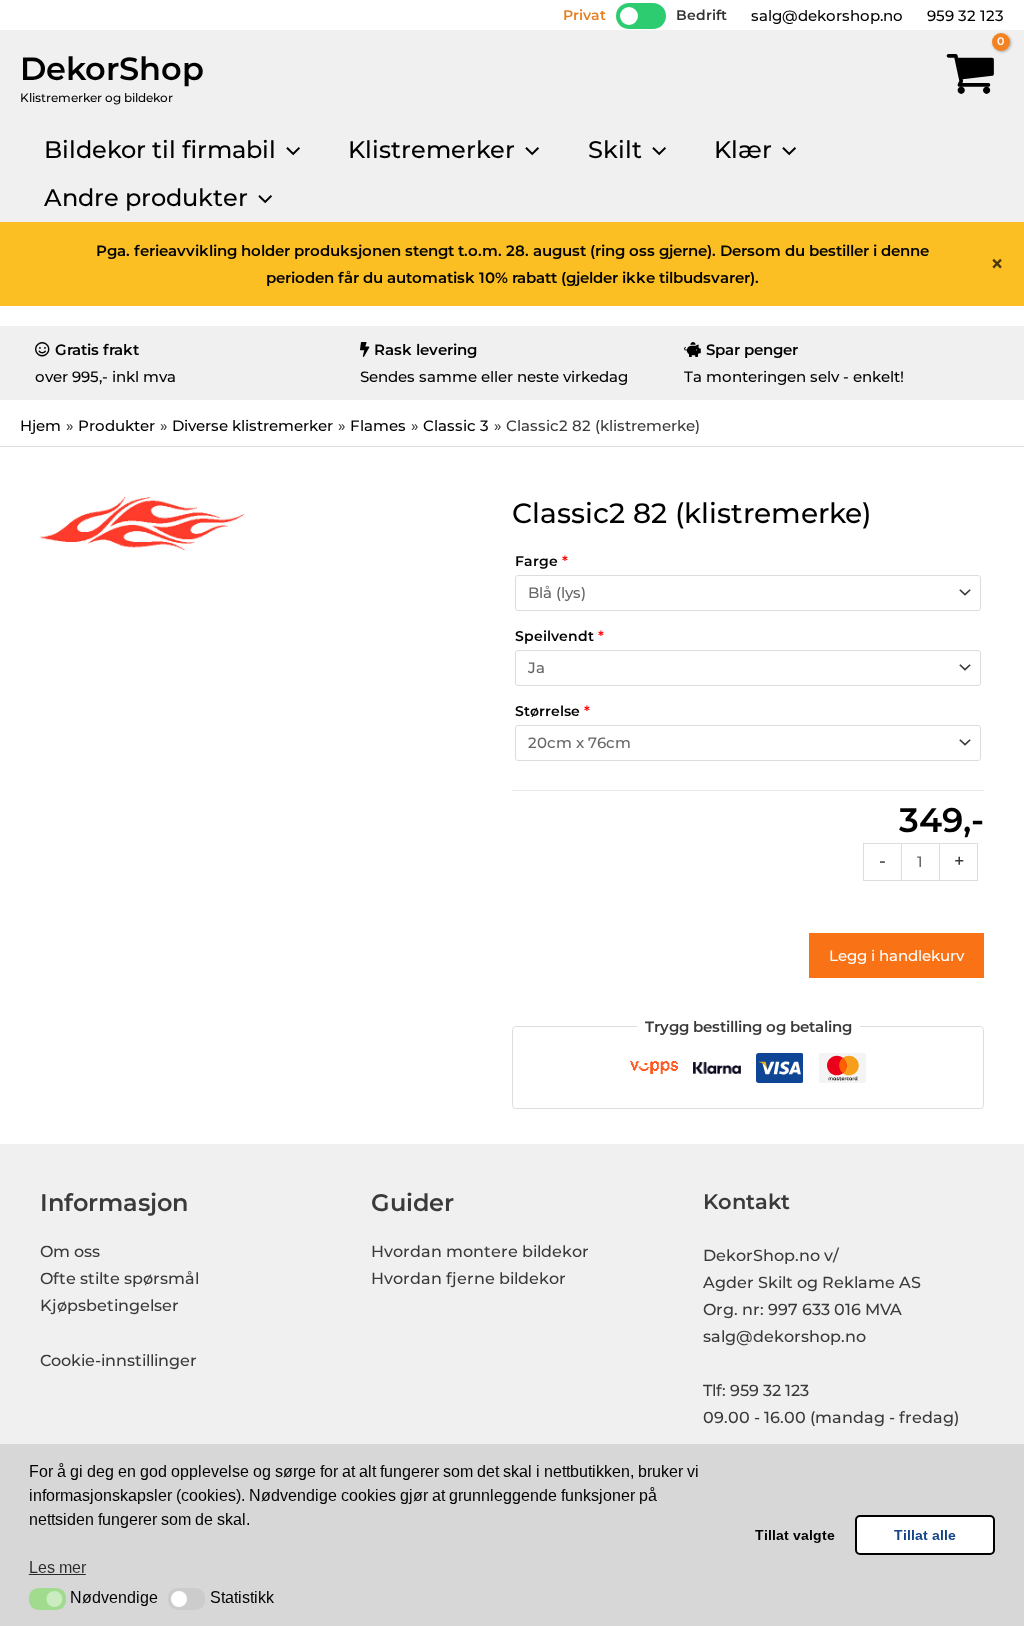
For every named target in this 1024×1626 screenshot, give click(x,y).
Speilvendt (559, 636)
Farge (541, 561)
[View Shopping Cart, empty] (971, 78)
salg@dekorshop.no (825, 15)
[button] (47, 1599)
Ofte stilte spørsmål (119, 1278)
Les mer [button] (57, 1567)
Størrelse (552, 711)
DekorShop (112, 68)
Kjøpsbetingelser (109, 1305)
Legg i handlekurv (896, 955)
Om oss (70, 1251)
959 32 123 (963, 15)
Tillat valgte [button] (795, 1535)
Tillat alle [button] (925, 1535)
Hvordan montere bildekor (480, 1251)
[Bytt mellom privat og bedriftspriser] (641, 16)
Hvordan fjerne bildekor (468, 1278)
